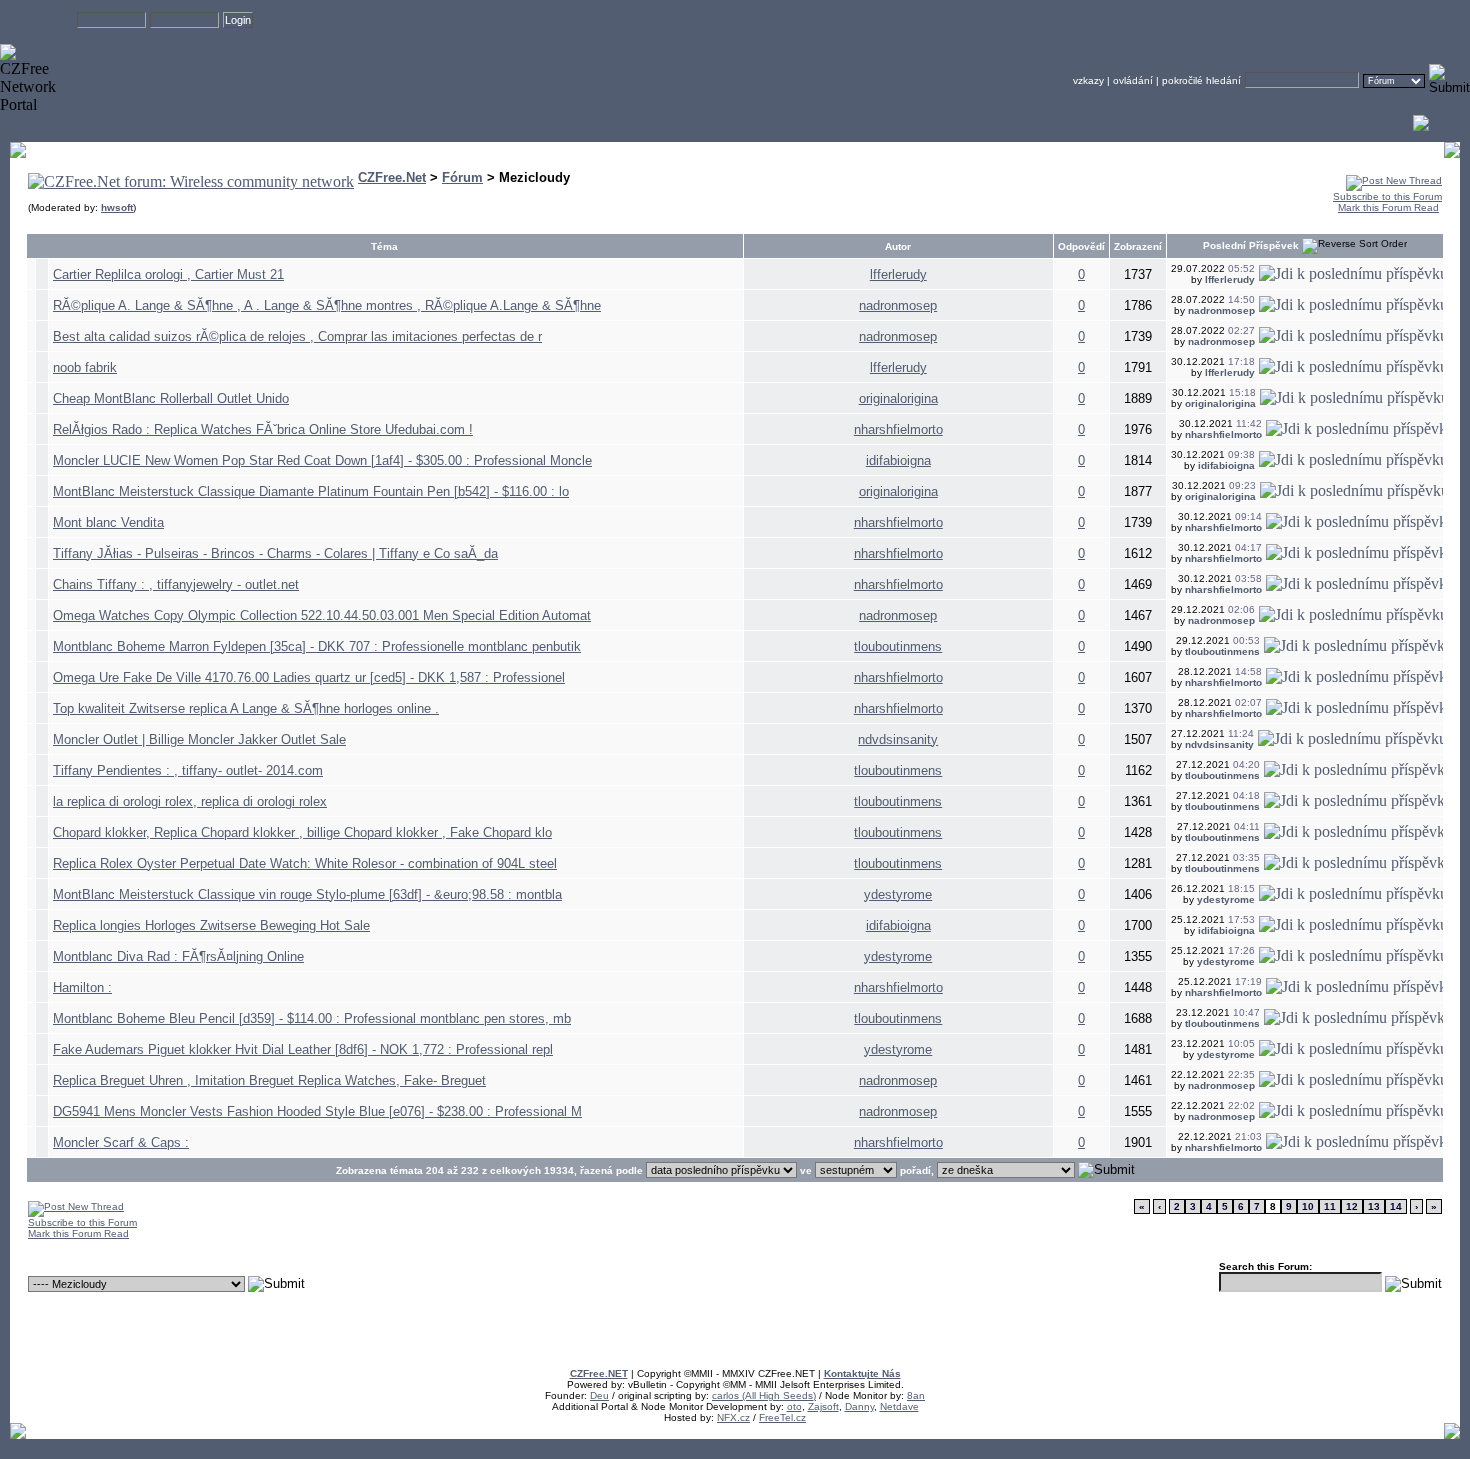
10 (1308, 1206)
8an (916, 1395)
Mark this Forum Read (1388, 207)
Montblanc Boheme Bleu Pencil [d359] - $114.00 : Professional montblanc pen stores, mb (312, 1018)
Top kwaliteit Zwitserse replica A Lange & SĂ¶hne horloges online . (246, 708)
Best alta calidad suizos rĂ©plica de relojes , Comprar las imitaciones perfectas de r (297, 336)
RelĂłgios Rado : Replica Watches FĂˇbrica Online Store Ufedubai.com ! (263, 429)
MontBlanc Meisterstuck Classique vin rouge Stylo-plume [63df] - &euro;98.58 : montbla (307, 894)
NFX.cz (733, 1417)
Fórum (462, 177)
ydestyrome (898, 894)
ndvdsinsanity (898, 739)
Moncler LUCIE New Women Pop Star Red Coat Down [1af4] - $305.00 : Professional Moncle (322, 460)
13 (1374, 1206)
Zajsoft (823, 1406)
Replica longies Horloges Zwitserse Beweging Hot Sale (211, 925)
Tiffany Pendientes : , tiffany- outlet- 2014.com (188, 770)
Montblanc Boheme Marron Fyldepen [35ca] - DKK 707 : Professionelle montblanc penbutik (317, 646)
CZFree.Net (392, 177)
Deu (599, 1395)
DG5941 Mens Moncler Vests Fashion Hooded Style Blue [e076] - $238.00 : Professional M (317, 1111)
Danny (859, 1406)
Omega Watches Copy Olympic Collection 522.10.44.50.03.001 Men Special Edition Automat (322, 615)
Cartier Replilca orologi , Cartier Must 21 (168, 274)
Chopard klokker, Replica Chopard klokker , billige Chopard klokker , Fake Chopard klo (302, 832)
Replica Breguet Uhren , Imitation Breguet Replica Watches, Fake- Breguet (269, 1080)
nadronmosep (898, 305)
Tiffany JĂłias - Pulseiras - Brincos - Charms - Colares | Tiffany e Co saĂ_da (275, 553)
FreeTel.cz (782, 1417)
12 (1352, 1206)
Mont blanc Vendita (108, 522)
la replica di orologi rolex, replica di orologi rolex (190, 801)
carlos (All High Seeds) (764, 1395)
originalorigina (898, 398)
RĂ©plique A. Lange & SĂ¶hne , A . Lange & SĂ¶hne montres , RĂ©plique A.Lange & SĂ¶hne (327, 305)
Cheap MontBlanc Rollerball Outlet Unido (171, 398)
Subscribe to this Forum (1387, 196)
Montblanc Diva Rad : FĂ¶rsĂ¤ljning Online (178, 956)
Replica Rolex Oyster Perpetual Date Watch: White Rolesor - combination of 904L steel (305, 863)
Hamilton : (82, 987)
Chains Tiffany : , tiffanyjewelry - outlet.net (176, 584)
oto (794, 1406)
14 (1396, 1206)
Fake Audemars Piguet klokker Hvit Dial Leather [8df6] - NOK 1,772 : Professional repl (303, 1049)
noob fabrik (85, 367)
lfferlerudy (898, 274)
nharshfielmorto (898, 429)
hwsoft (117, 207)
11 (1330, 1206)
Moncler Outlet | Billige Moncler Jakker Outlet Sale (199, 739)
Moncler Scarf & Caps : (121, 1142)
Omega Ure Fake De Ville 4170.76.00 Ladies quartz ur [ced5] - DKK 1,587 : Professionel (309, 677)
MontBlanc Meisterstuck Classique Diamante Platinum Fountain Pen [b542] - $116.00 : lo (311, 491)
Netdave (899, 1406)
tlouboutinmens (898, 646)
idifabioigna (898, 460)
